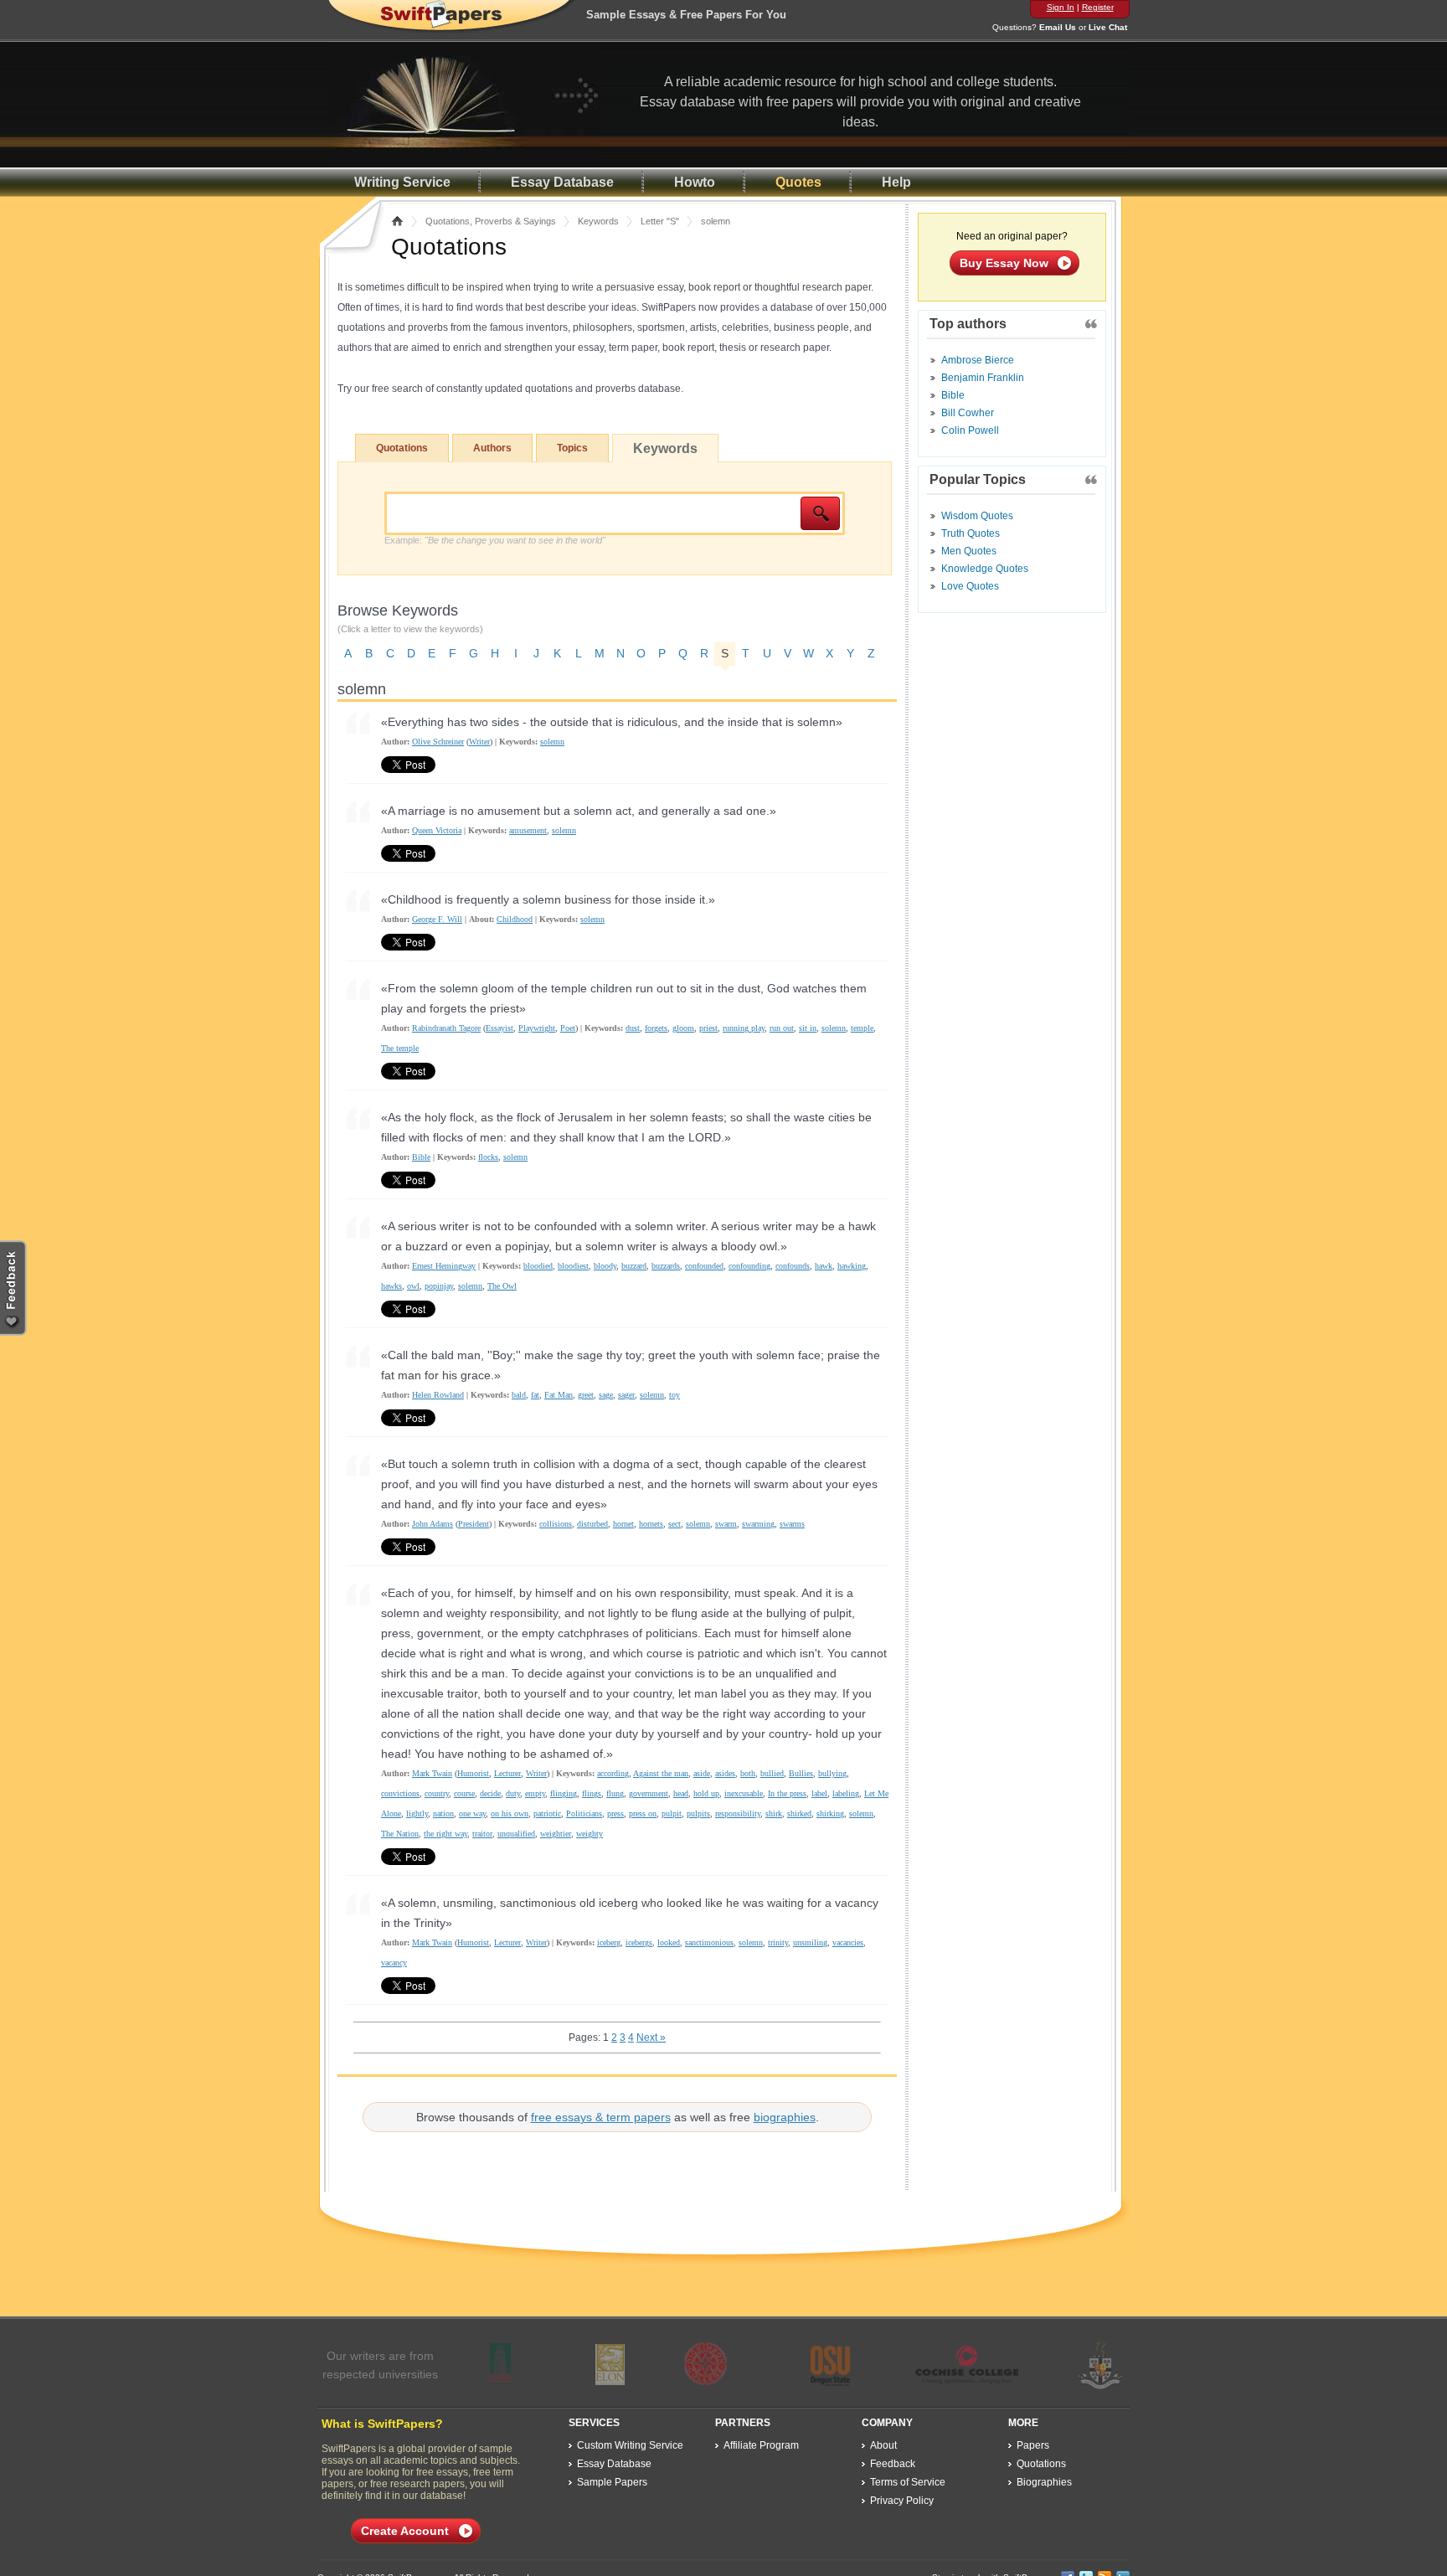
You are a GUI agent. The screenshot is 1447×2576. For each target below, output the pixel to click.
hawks (391, 1286)
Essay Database (562, 182)
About (883, 2445)
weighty (590, 1834)
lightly (417, 1814)
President (474, 1524)
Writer (479, 742)
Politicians (584, 1814)
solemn (552, 742)
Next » (651, 2038)
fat (535, 1395)
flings (592, 1793)
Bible (421, 1157)
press (615, 1814)
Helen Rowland (438, 1395)
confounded (704, 1266)
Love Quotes (970, 586)
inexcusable (744, 1793)
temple (862, 1028)
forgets (656, 1028)
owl (413, 1286)
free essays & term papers (601, 2117)
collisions (556, 1524)
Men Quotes (969, 551)
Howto (695, 182)
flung (615, 1793)
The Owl (502, 1286)
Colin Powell (970, 430)
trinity (778, 1942)
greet (586, 1395)
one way (472, 1814)
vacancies (848, 1942)
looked (669, 1942)
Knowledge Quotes (985, 569)
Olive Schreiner (438, 742)
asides (725, 1773)
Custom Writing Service (630, 2445)
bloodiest (573, 1266)
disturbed (592, 1524)
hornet (623, 1524)
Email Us (1058, 27)
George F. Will (437, 919)
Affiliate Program (761, 2445)
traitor (482, 1834)
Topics (572, 448)
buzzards (666, 1266)
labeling (846, 1793)
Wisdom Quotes (977, 516)
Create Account (405, 2531)
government (649, 1793)
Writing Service (402, 182)
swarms (792, 1524)
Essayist (499, 1028)
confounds (793, 1266)
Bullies (801, 1773)
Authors (492, 448)
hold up (706, 1793)
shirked (799, 1814)
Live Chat (1108, 27)
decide (490, 1793)
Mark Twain (432, 1773)
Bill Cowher (968, 413)
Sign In (1061, 7)
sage (606, 1395)
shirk (774, 1814)
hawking (852, 1266)
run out (782, 1028)
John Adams (433, 1524)
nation (443, 1814)
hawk (824, 1266)
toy (675, 1395)
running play (744, 1028)
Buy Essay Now (1004, 263)
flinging (564, 1793)
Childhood (515, 919)
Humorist (473, 1773)
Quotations (402, 448)
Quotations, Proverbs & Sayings (491, 221)
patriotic (547, 1814)
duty (513, 1793)
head (681, 1793)
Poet (568, 1028)
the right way (445, 1834)
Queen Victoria (437, 830)
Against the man (661, 1773)
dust (633, 1028)
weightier (556, 1834)
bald (519, 1395)
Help (896, 182)
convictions (400, 1793)
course (464, 1793)
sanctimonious (709, 1942)
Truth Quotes (971, 533)
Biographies (1044, 2482)
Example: (495, 540)
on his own (510, 1814)
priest (708, 1028)
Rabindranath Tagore (446, 1028)
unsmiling (810, 1942)
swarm (726, 1524)
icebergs (639, 1942)
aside (702, 1773)
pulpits (698, 1814)
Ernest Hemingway (444, 1266)
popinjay (439, 1286)
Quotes (798, 182)
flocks (488, 1157)
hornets (651, 1524)
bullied (772, 1773)
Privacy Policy (902, 2501)
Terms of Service (908, 2482)
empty (535, 1793)
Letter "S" (660, 221)
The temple (400, 1048)
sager (626, 1395)
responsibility (738, 1814)
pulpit (672, 1814)
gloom (683, 1028)
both (748, 1773)
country (437, 1793)
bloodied (538, 1266)
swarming (758, 1524)
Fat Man (559, 1395)
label (819, 1793)
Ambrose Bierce (978, 360)
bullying (832, 1773)
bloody (605, 1266)
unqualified (516, 1834)
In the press (787, 1793)
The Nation (400, 1834)
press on (643, 1814)
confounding (749, 1266)
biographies (785, 2117)
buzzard (634, 1266)
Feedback (893, 2464)
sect (675, 1524)
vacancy (394, 1963)
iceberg (609, 1942)
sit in (808, 1028)
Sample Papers (612, 2482)
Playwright (537, 1028)
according (613, 1773)
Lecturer (507, 1773)
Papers (1033, 2445)
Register (1098, 7)
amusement (528, 830)
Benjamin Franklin (983, 378)
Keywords (598, 221)
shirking (830, 1814)
